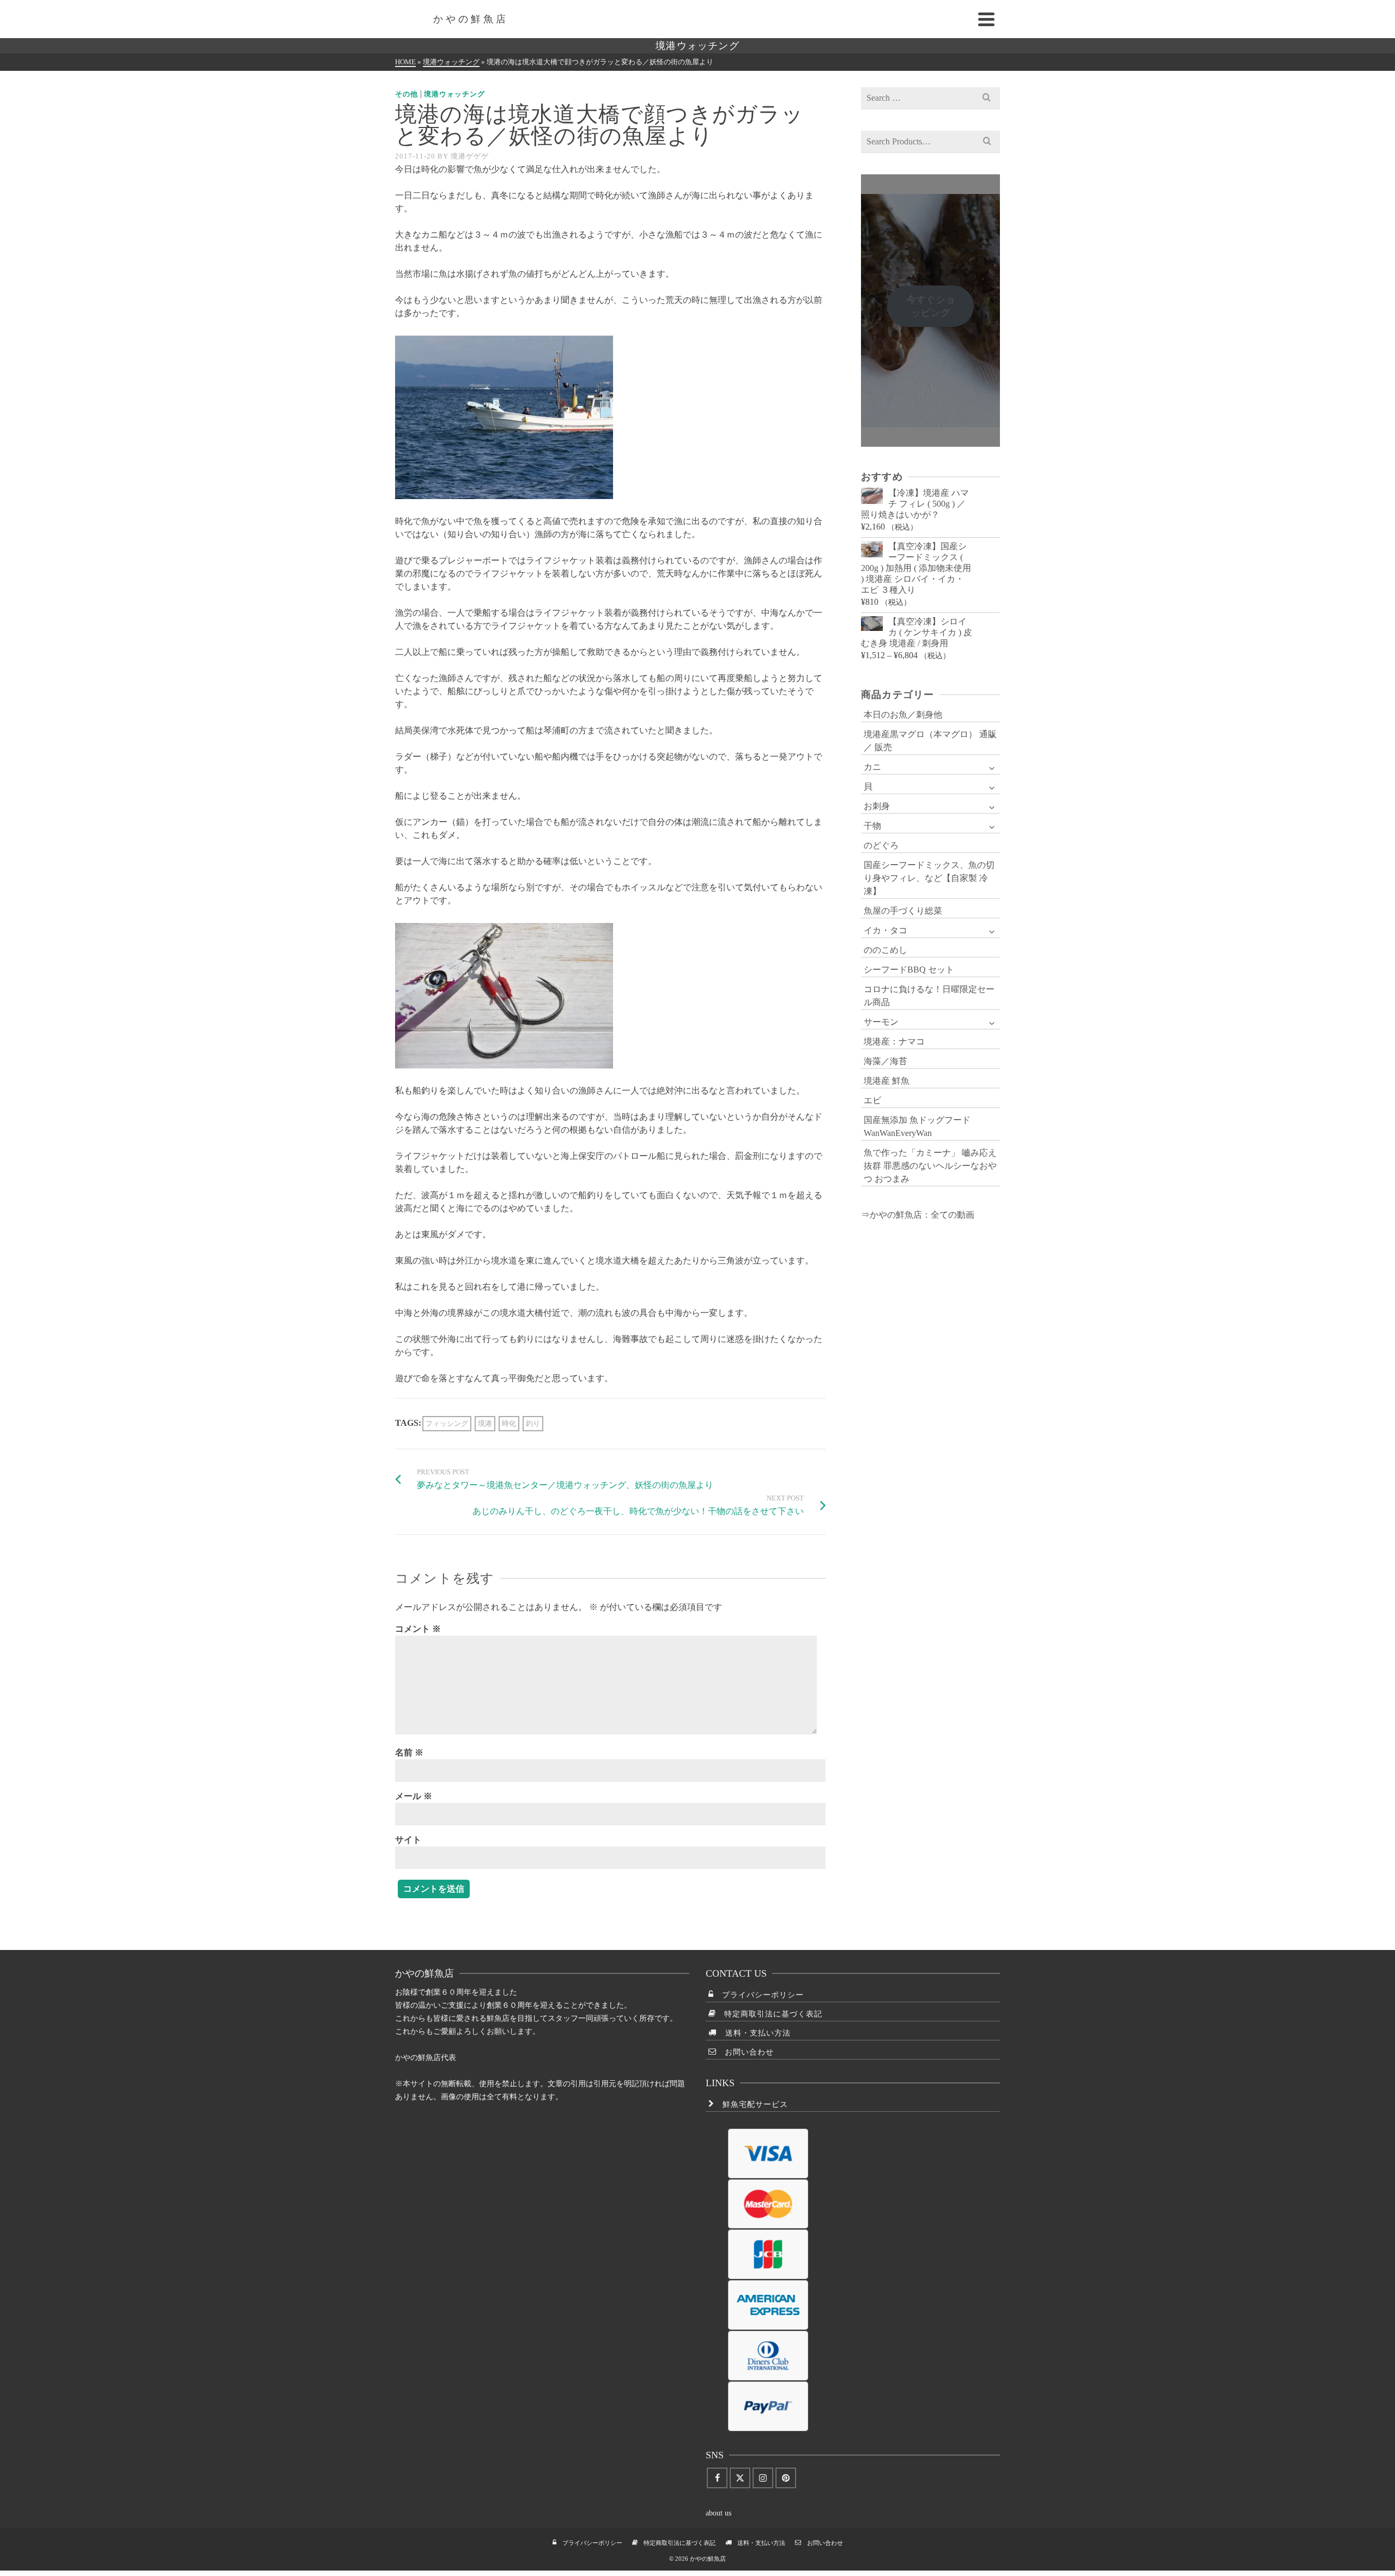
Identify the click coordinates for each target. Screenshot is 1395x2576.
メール (414, 1796)
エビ (872, 1100)
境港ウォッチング (454, 94)
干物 (872, 826)
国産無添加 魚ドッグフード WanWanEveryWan (917, 1126)
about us (718, 2513)
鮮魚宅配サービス (751, 2104)
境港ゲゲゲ (470, 156)
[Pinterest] (786, 2478)
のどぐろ (881, 845)
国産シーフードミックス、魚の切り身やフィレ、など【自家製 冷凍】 (929, 878)
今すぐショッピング (931, 306)
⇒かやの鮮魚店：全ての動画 (918, 1215)
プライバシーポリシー (759, 1995)
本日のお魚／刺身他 (903, 715)
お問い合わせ (745, 2052)
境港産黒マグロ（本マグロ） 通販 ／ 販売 (930, 741)
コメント (418, 1629)
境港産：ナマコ (894, 1041)
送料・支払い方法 (754, 2033)
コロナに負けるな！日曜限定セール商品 (929, 996)
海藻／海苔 (885, 1061)
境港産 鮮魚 (887, 1081)
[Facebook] (717, 2478)
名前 (409, 1752)
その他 (407, 94)
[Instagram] (763, 2478)
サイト (408, 1840)
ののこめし (885, 950)
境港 (485, 1423)
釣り (533, 1423)
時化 (509, 1423)
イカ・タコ (885, 930)
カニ (872, 767)
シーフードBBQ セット (909, 970)
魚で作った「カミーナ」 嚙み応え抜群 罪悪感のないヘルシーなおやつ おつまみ (930, 1166)
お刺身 (877, 806)
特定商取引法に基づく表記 (769, 2014)
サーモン (881, 1022)
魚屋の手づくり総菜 (903, 911)
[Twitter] (740, 2478)
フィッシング (447, 1423)
